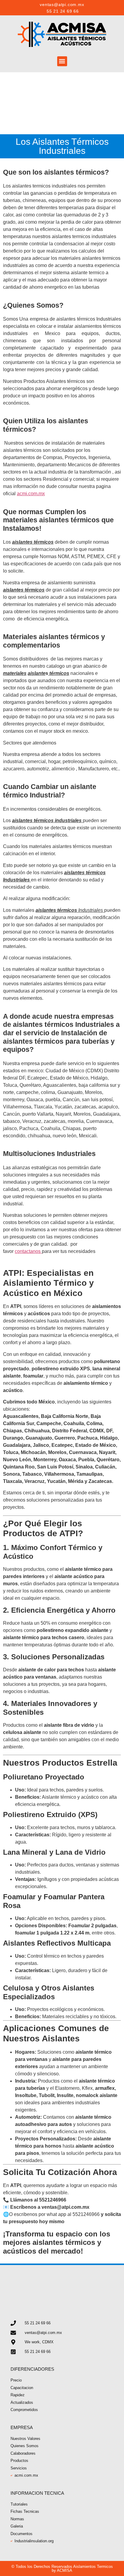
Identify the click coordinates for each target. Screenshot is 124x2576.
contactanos (28, 1251)
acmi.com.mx (31, 494)
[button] (62, 61)
